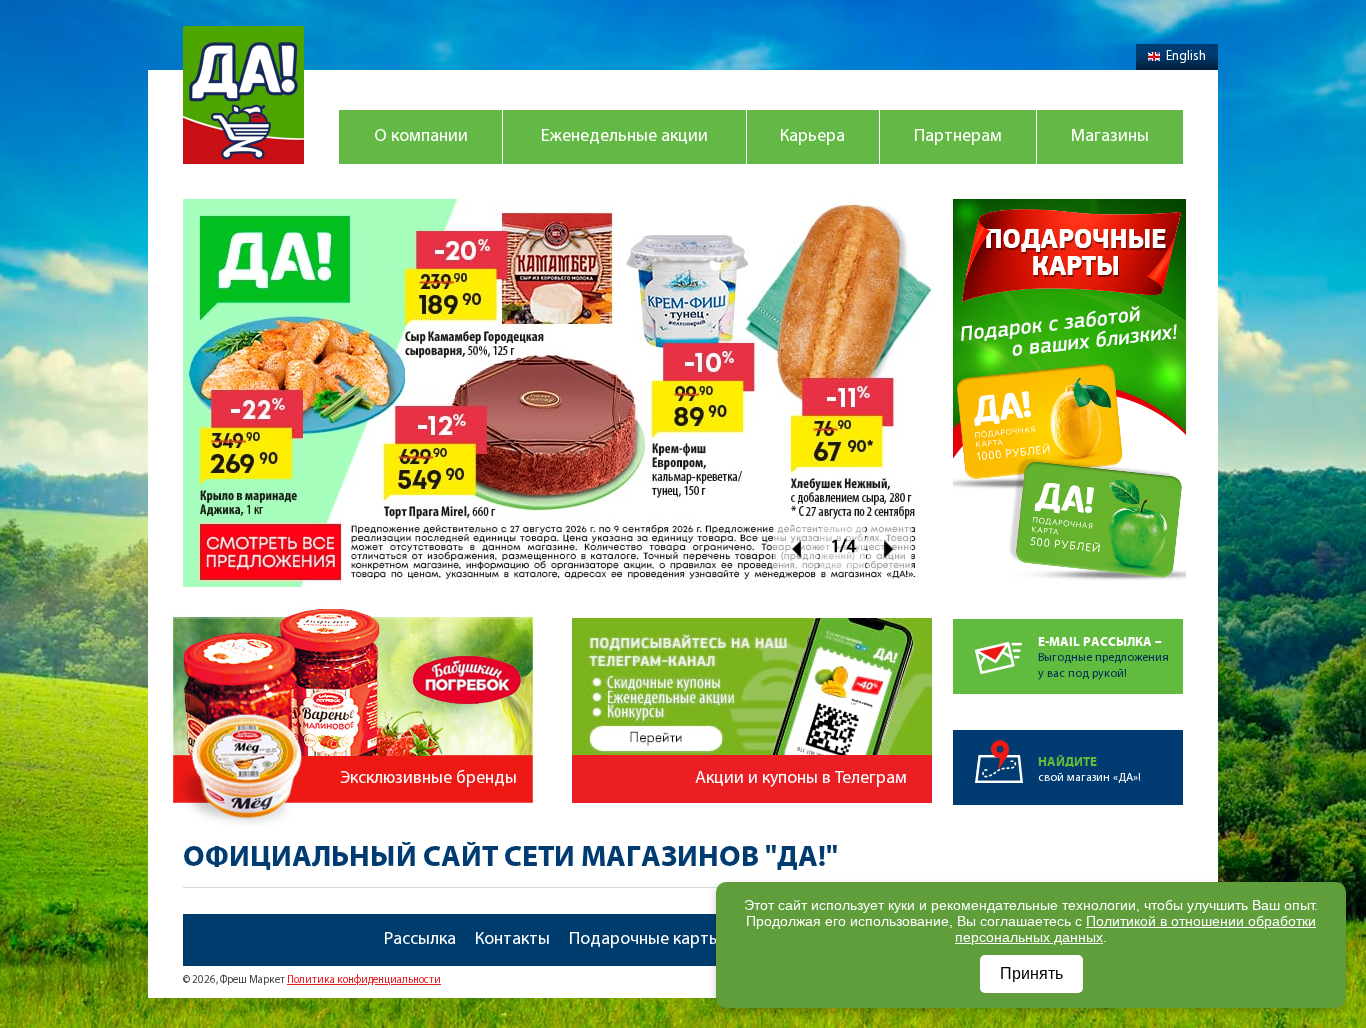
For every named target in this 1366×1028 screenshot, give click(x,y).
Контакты (512, 940)
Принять (1031, 973)
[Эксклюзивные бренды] (356, 599)
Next (889, 548)
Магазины (1110, 137)
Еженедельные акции (624, 137)
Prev (795, 548)
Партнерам (958, 137)
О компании (421, 137)
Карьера (812, 137)
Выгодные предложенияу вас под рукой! (1103, 657)
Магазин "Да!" (243, 95)
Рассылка (420, 940)
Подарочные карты (645, 940)
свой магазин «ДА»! (1089, 769)
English (1186, 56)
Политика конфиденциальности (364, 980)
